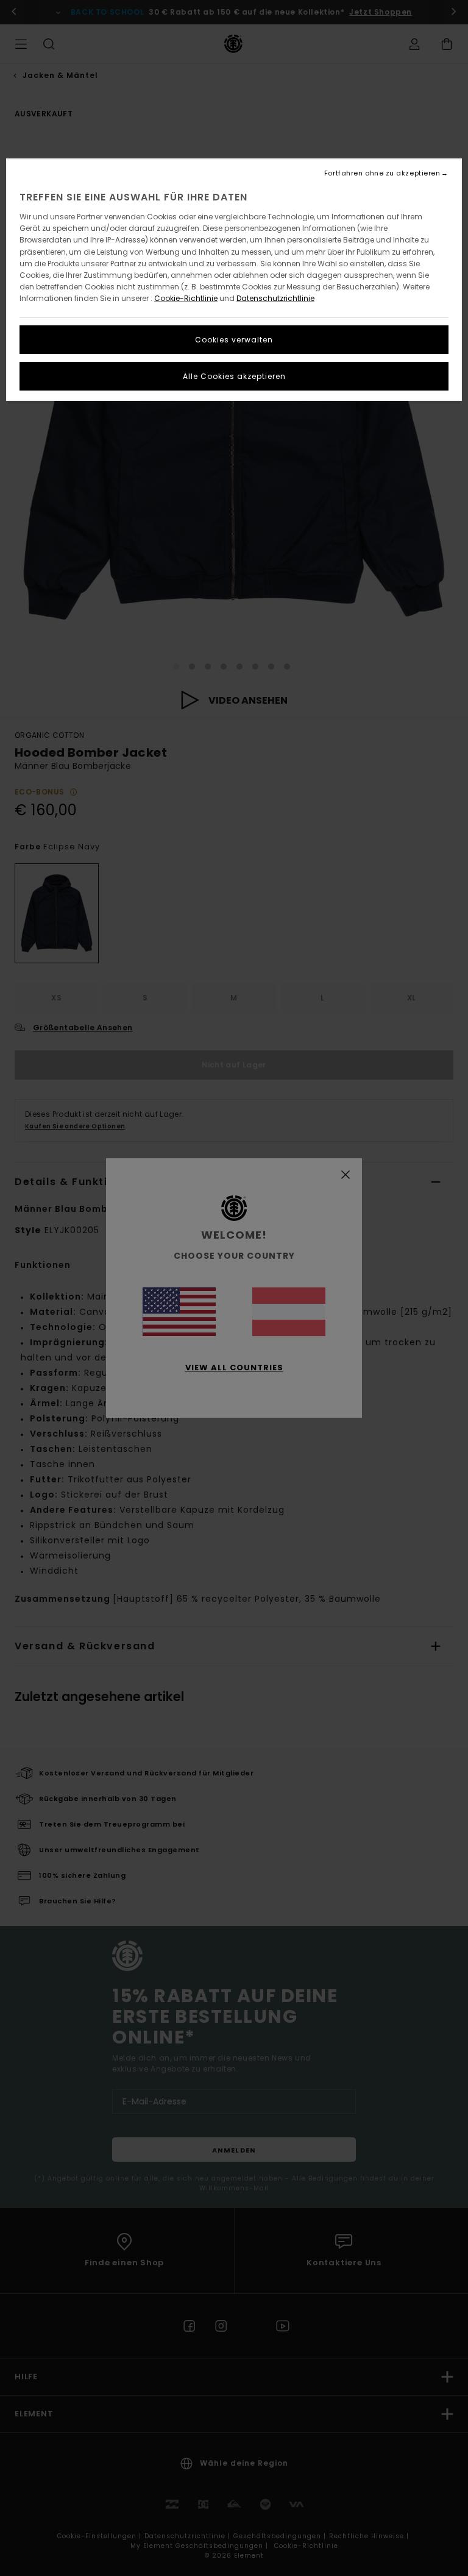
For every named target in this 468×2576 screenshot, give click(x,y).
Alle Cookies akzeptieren (234, 376)
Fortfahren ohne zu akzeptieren (382, 173)
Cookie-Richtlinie (186, 298)
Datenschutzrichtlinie (275, 298)
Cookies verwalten (234, 340)
